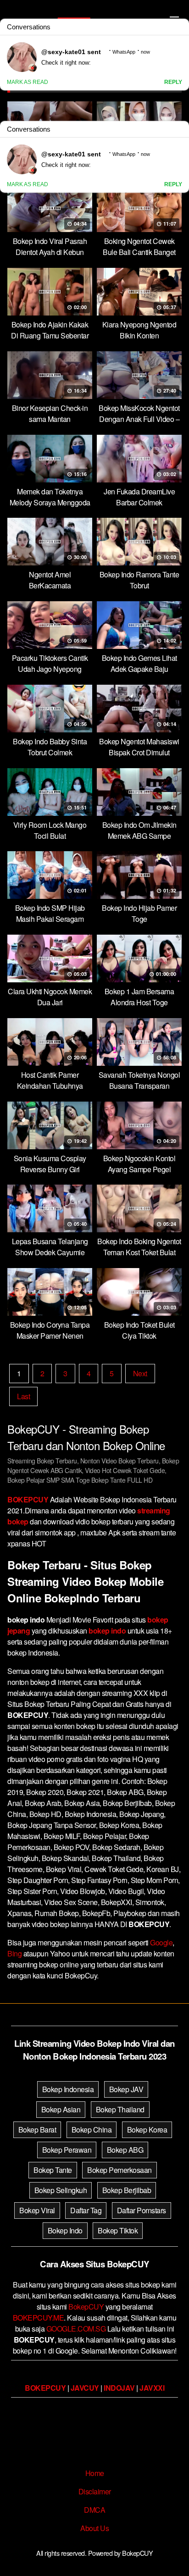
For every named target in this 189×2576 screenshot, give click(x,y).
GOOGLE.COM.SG (76, 2329)
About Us (94, 2528)
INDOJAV (119, 2388)
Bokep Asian (61, 2109)
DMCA (94, 2510)
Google (161, 1942)
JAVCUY (85, 2388)
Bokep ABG (125, 2150)
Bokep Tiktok (118, 2230)
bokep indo (107, 1631)
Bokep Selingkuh (61, 2190)
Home (95, 2473)
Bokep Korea (147, 2130)
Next (140, 1373)
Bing (14, 1953)
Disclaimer (95, 2491)
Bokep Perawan (67, 2150)
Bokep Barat (37, 2130)
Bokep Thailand (120, 2109)
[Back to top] (173, 2556)
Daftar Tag (86, 2210)
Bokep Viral (37, 2210)
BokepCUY (86, 2307)
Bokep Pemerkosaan (120, 2170)
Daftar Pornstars (142, 2210)
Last (23, 1396)
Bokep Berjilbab (127, 2190)
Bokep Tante (53, 2170)
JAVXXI (152, 2388)
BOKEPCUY (28, 1499)
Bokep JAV (126, 2089)
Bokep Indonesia (68, 2089)
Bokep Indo (65, 2230)
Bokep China (92, 2130)
